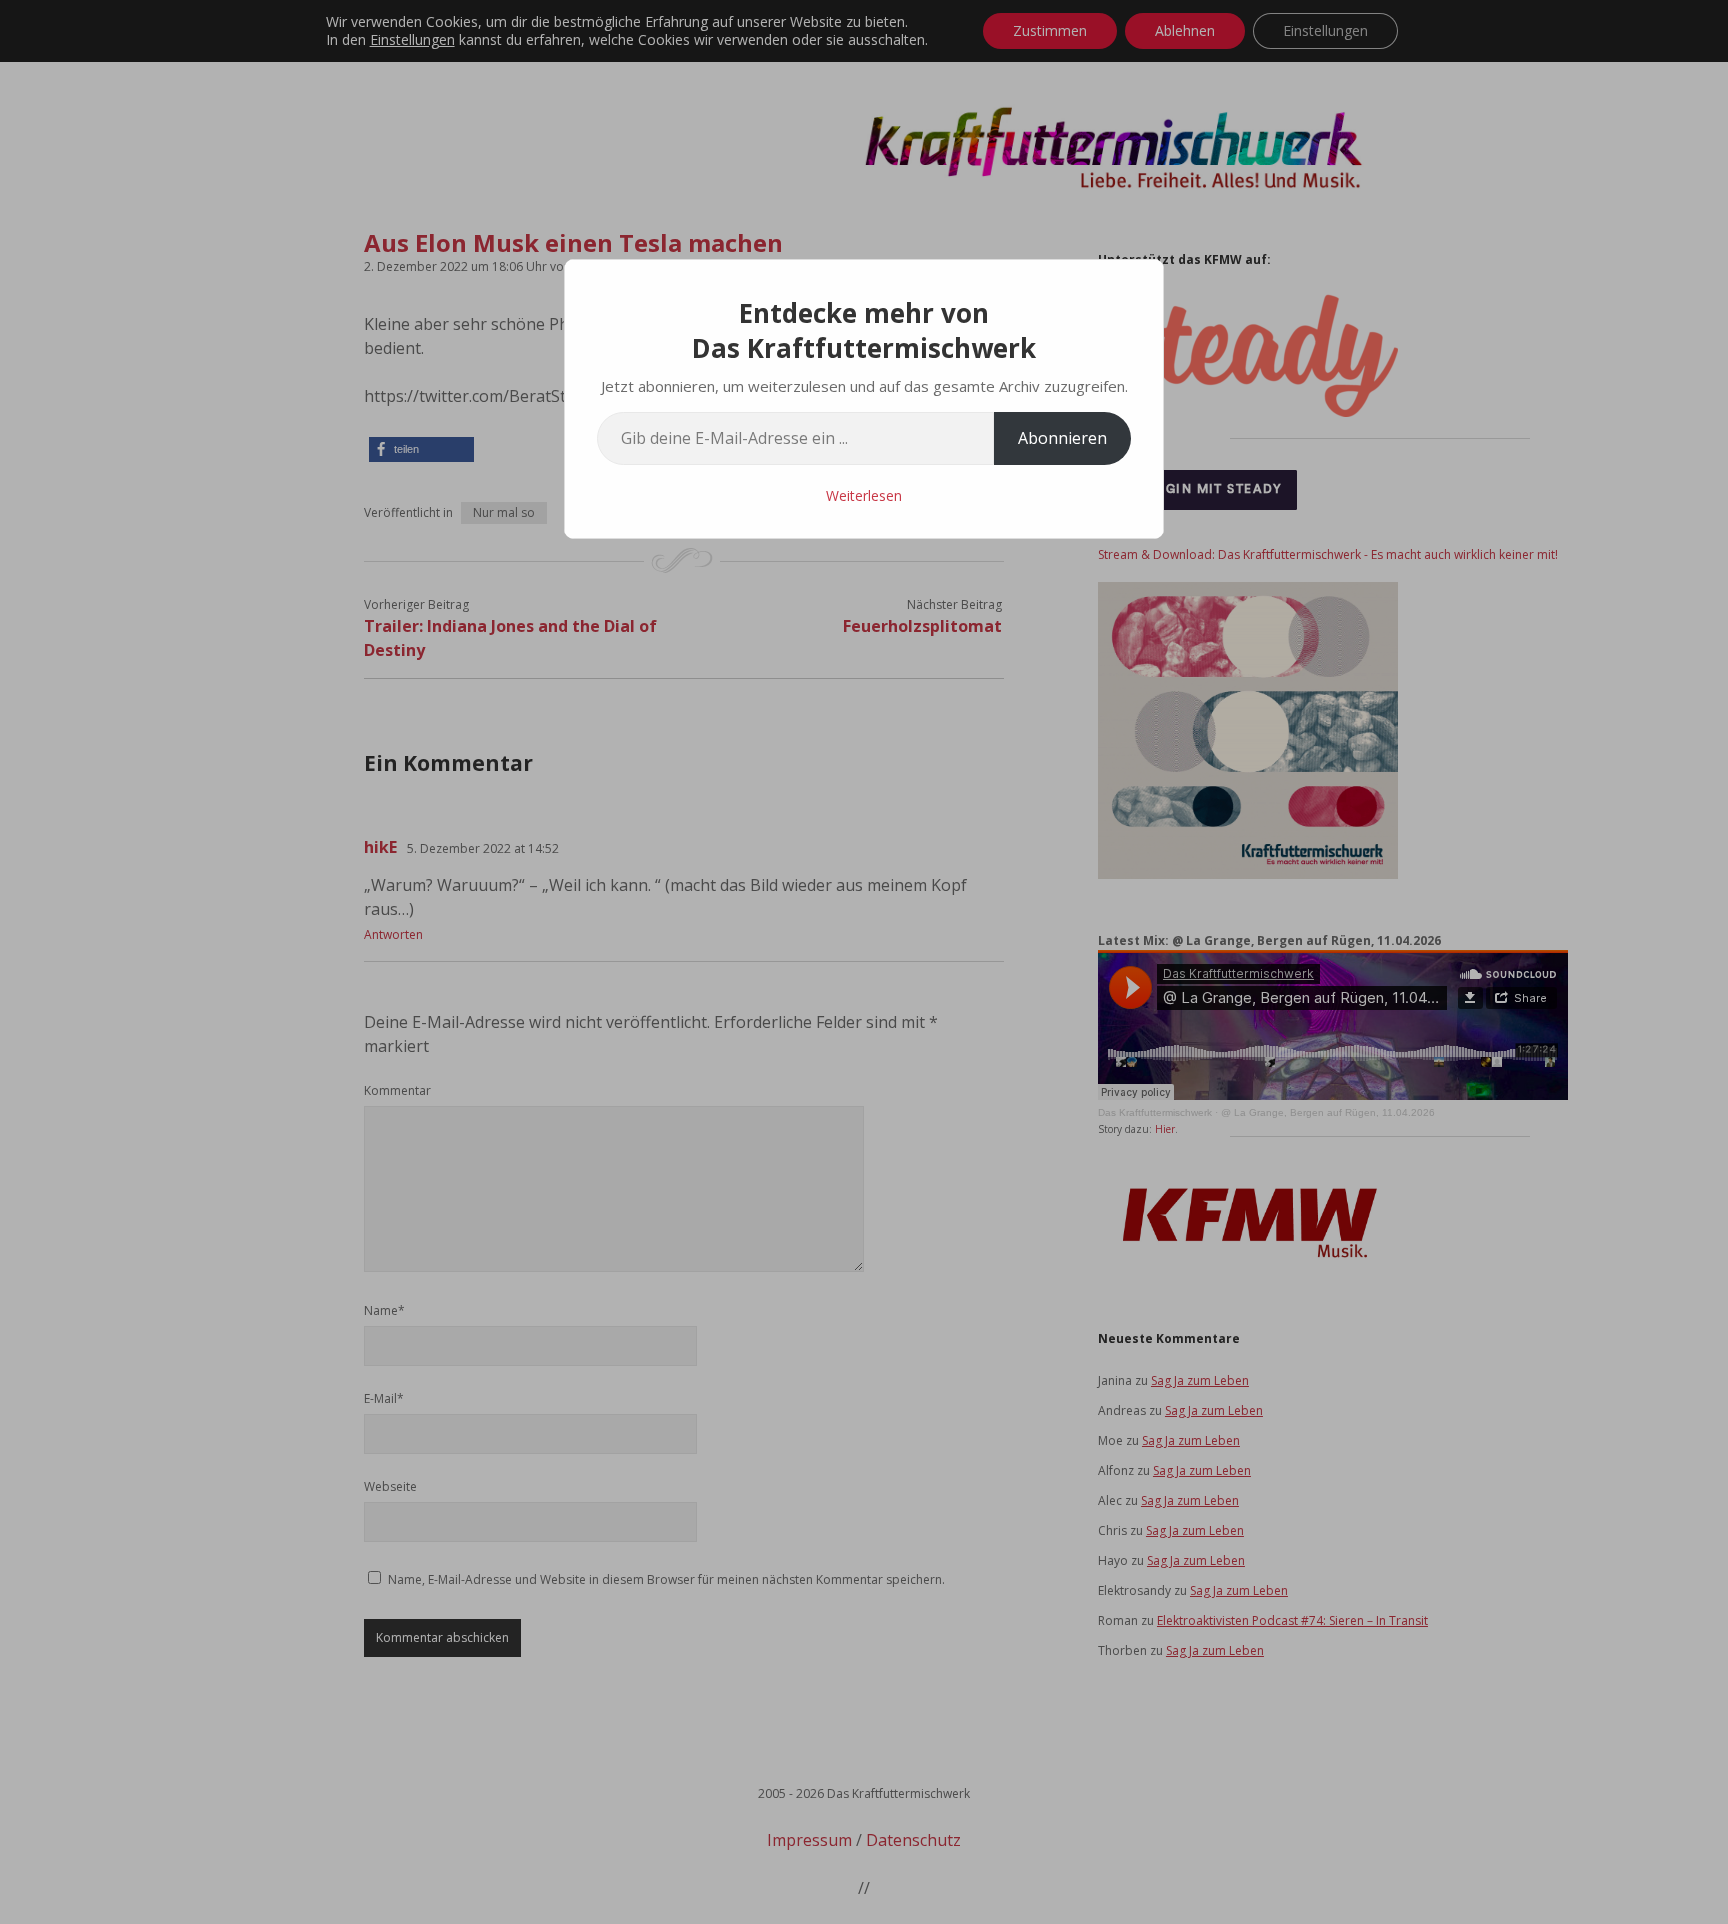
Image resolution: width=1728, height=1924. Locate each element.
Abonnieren (1062, 438)
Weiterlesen (864, 495)
